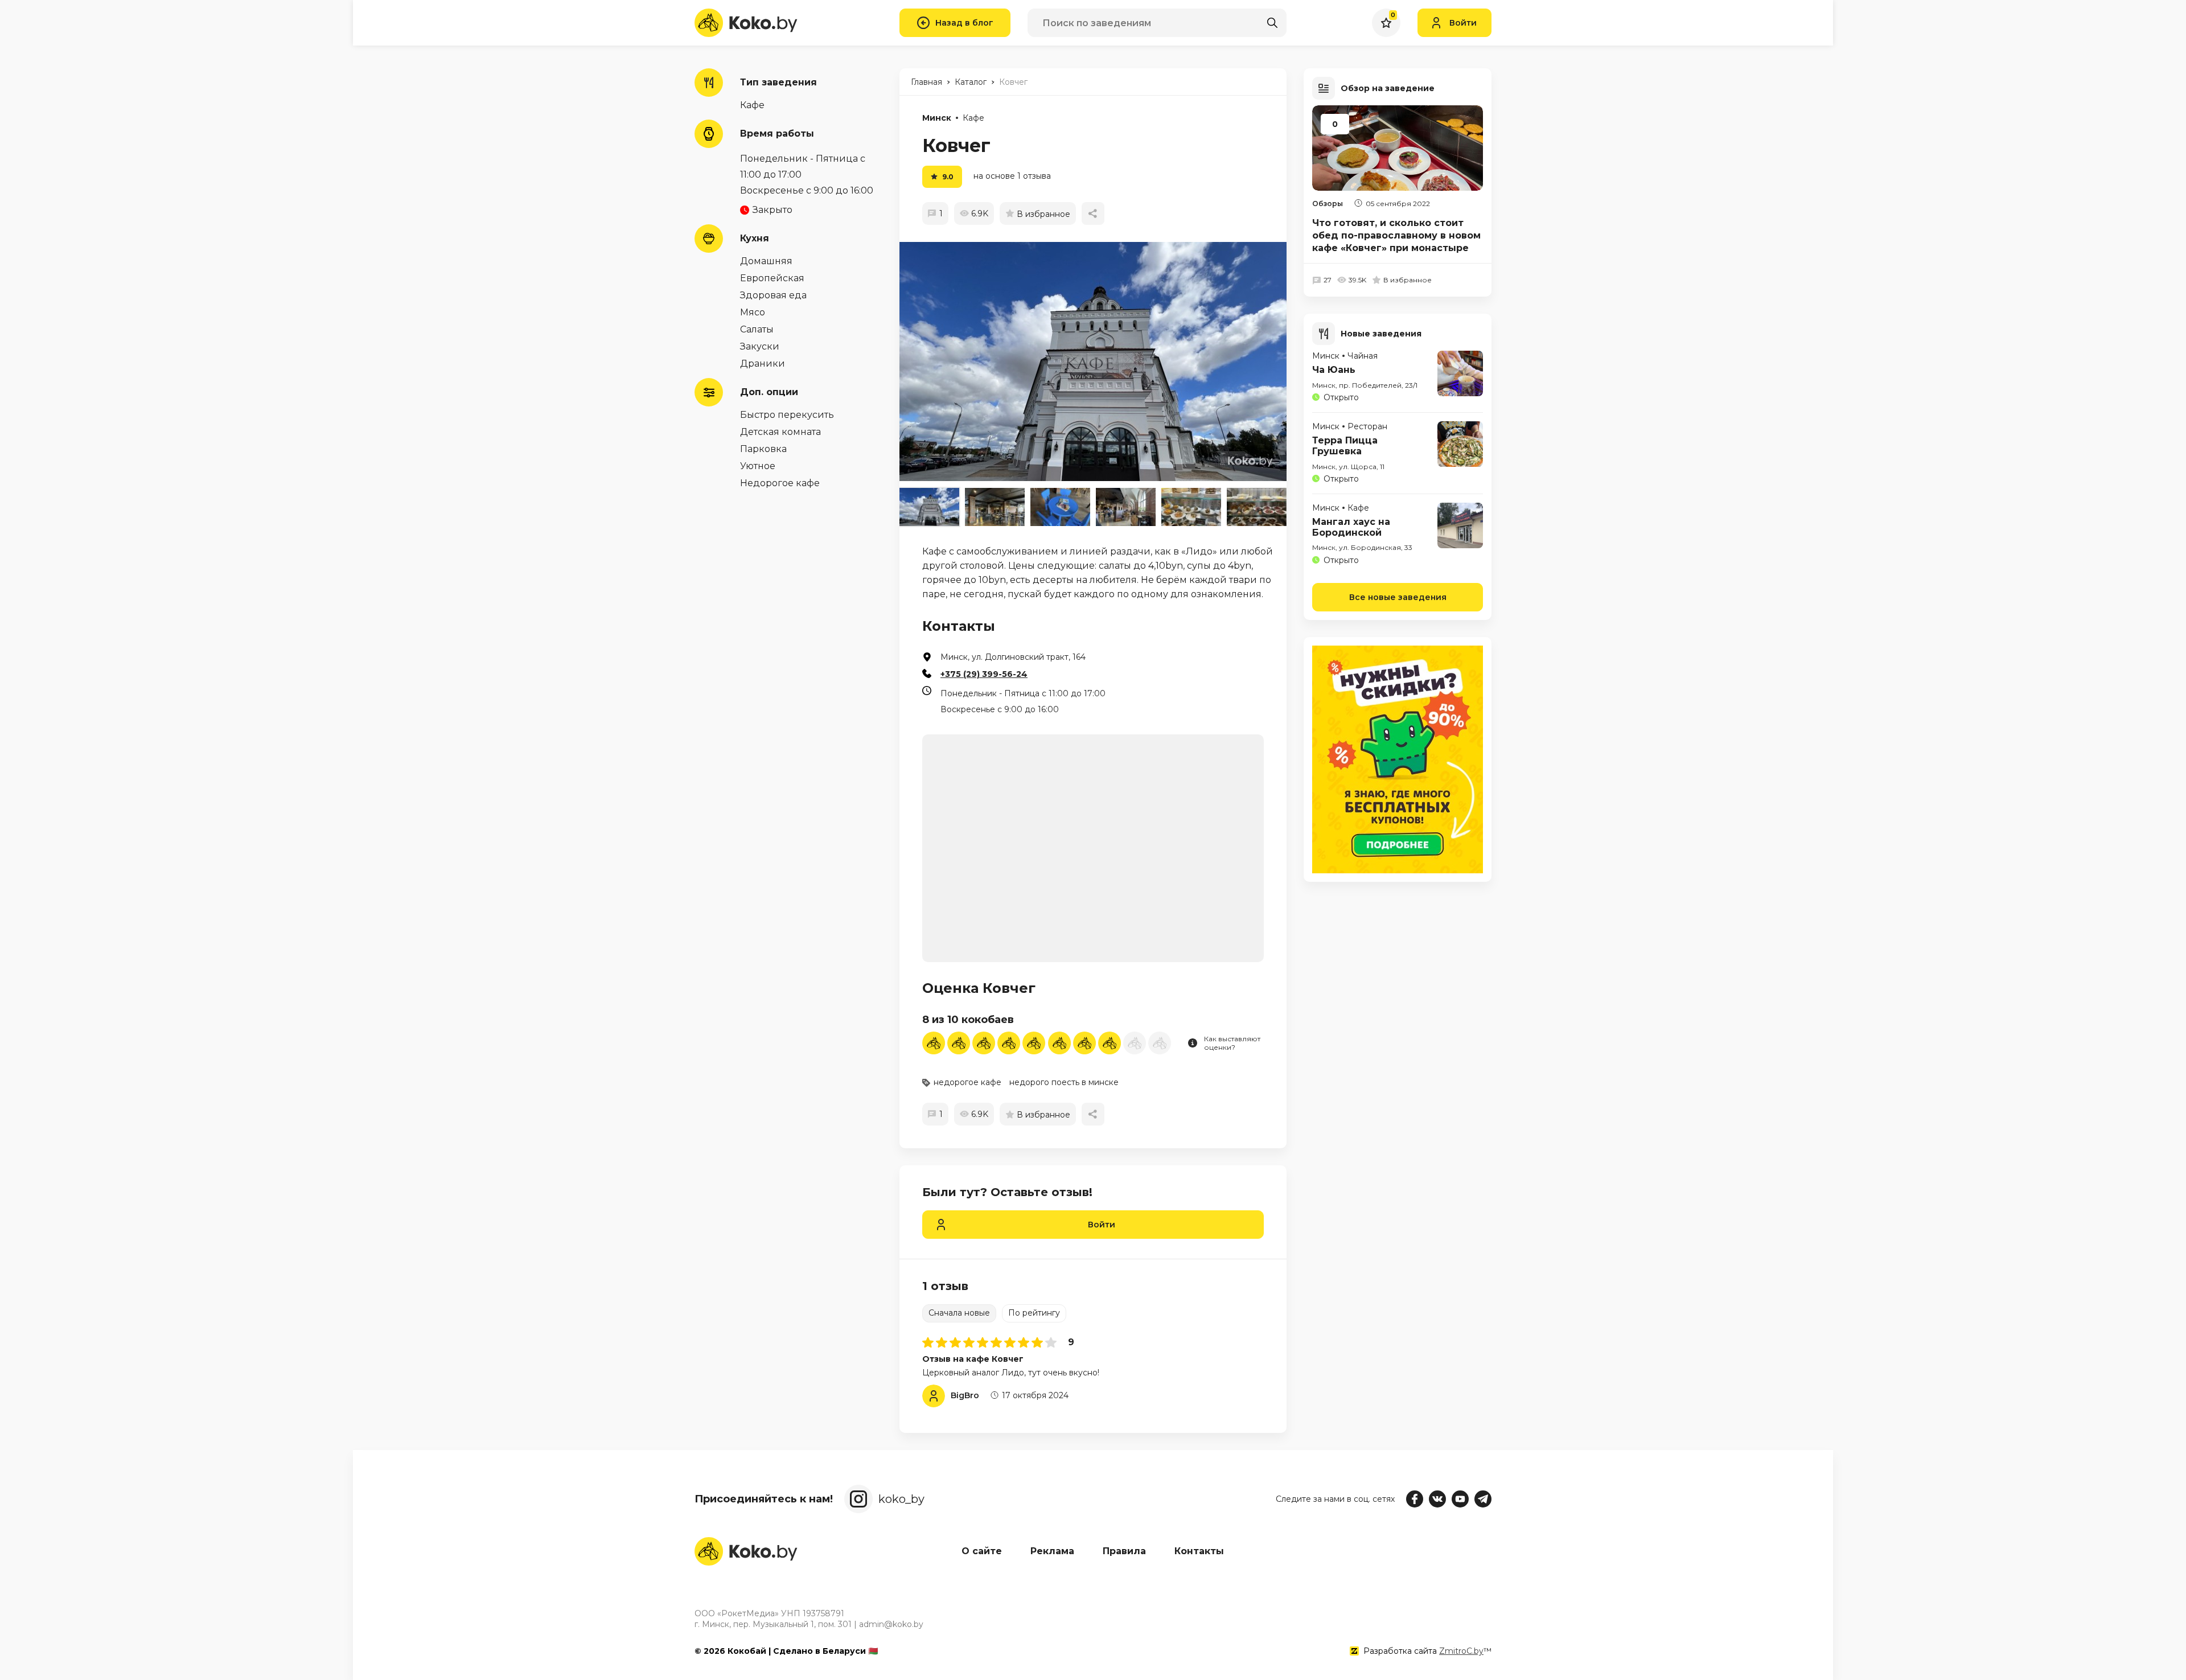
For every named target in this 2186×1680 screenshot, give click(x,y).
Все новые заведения (1398, 597)
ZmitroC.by (1461, 1651)
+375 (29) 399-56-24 (984, 674)
